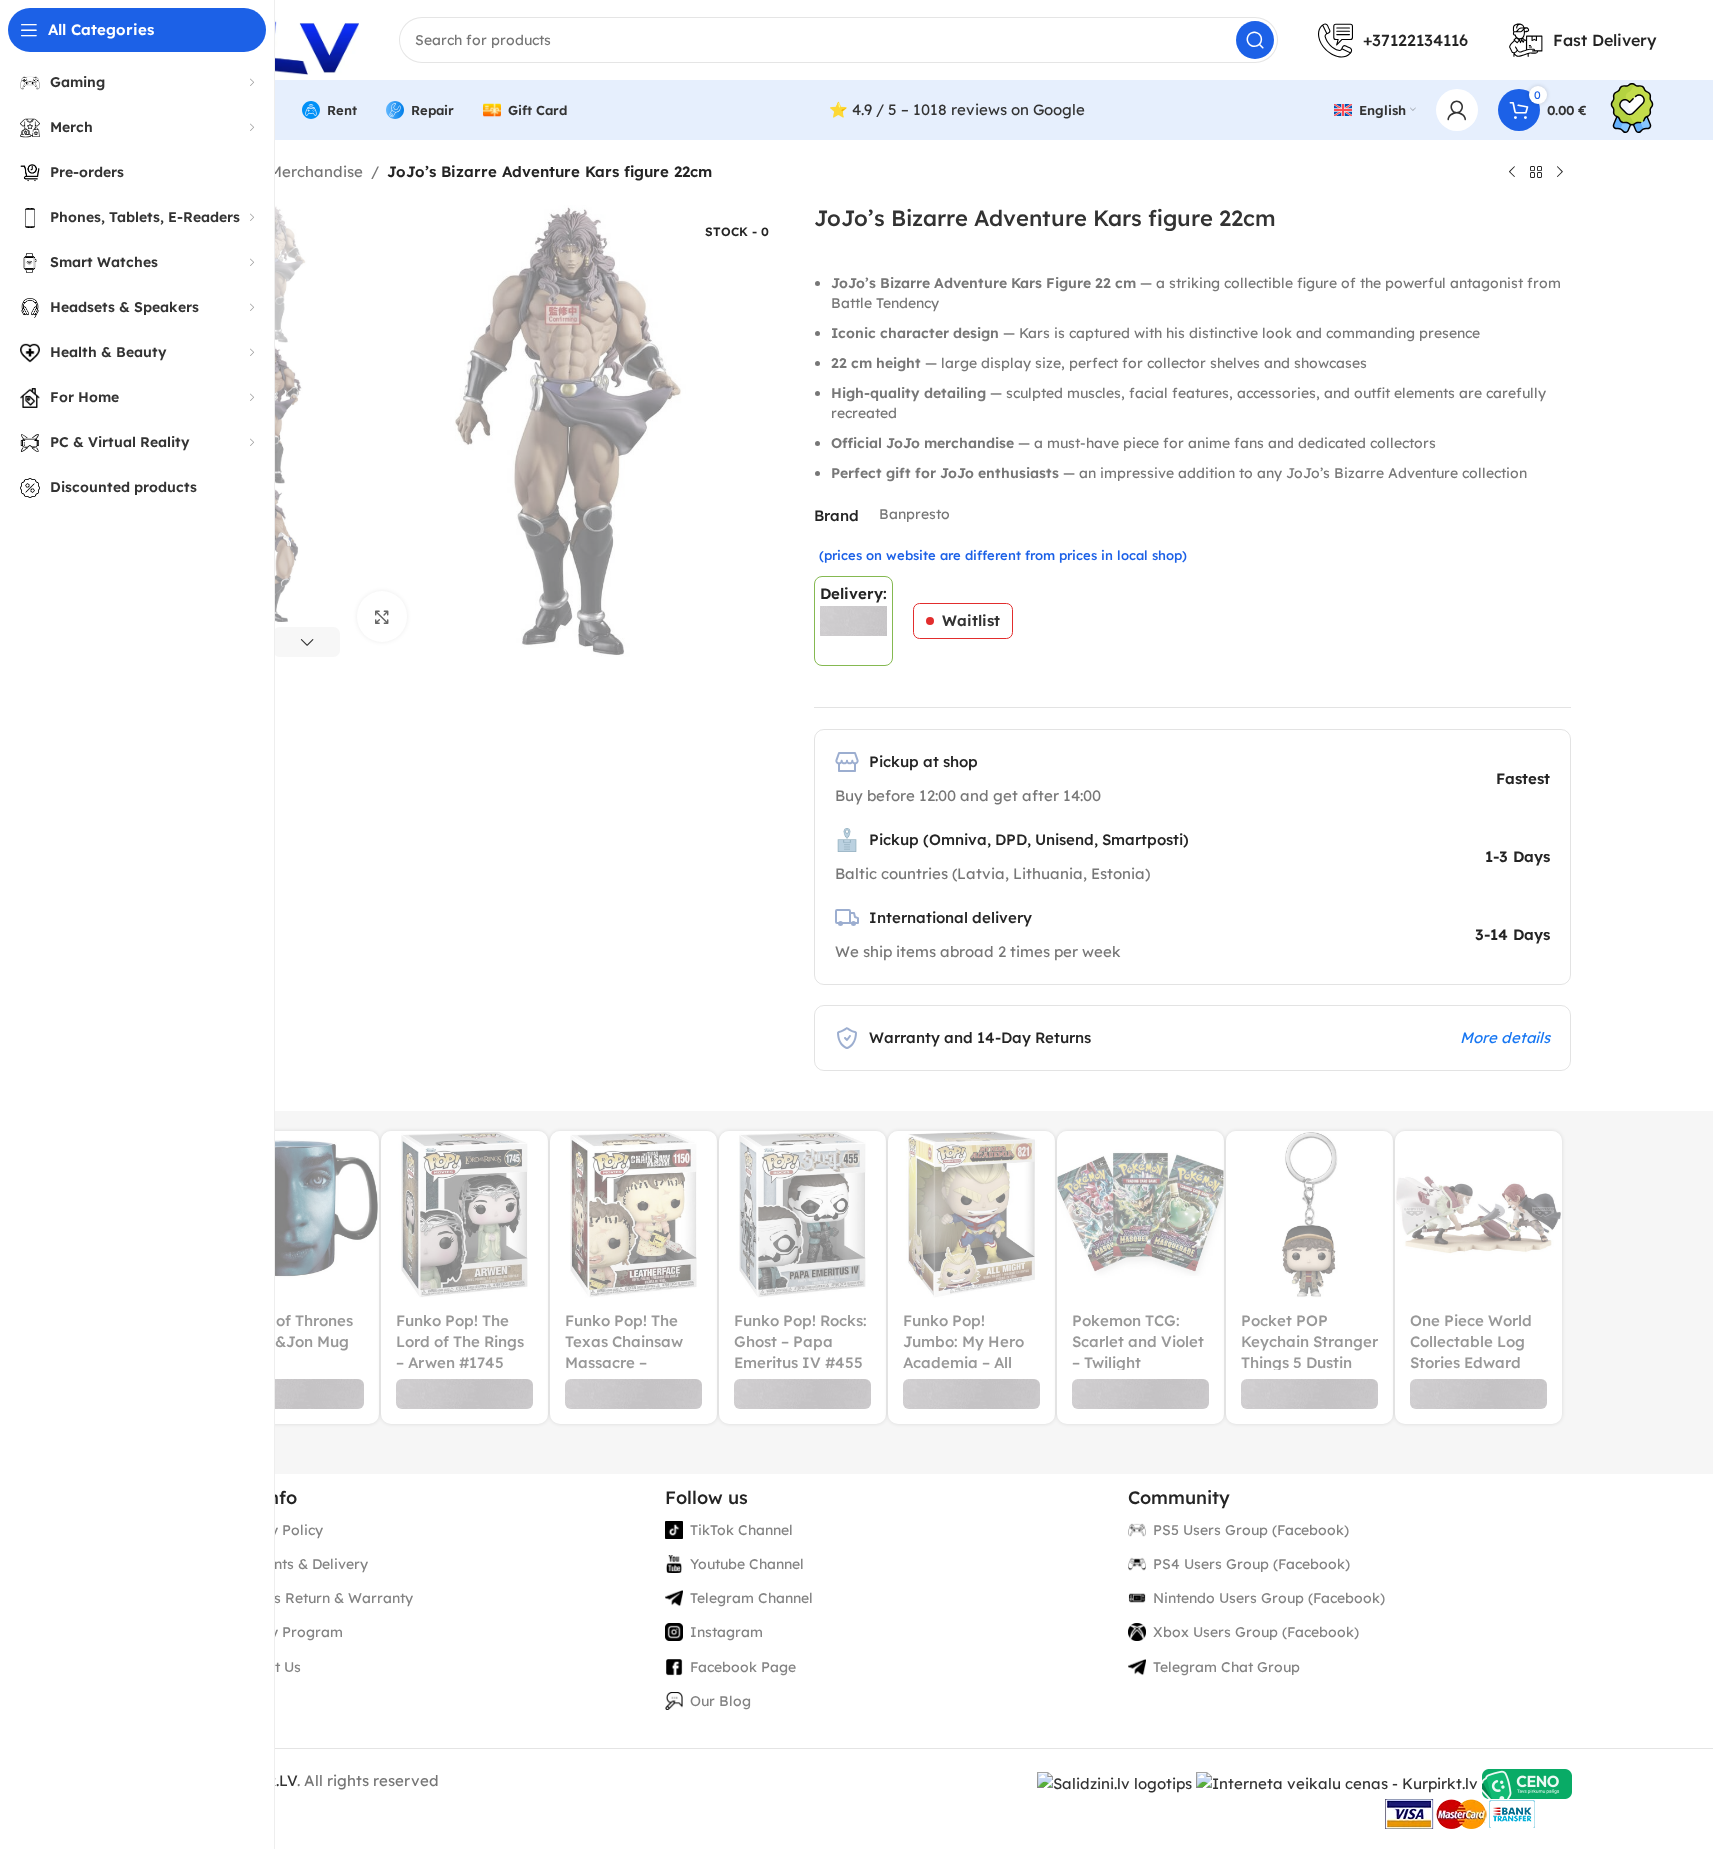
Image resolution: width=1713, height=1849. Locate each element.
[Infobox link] (1632, 110)
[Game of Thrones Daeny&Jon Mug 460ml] (295, 1214)
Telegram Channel (751, 1598)
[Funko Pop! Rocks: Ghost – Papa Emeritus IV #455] (802, 1214)
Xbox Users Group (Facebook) (1256, 1632)
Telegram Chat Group (1226, 1667)
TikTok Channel (741, 1530)
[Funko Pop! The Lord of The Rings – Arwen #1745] (464, 1214)
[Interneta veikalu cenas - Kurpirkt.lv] (1337, 1782)
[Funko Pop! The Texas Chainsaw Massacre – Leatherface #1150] (633, 1214)
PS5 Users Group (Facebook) (1251, 1530)
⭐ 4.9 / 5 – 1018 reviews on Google (957, 109)
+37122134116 (1415, 40)
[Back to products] (1536, 173)
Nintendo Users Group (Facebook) (1269, 1598)
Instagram (726, 1632)
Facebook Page (743, 1667)
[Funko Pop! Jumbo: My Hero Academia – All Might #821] (971, 1214)
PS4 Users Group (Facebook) (1251, 1564)
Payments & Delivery (297, 1564)
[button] (306, 642)
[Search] (1255, 40)
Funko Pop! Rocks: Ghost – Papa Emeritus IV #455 (800, 1341)
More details (1505, 1037)
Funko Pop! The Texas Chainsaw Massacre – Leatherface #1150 (624, 1362)
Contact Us (264, 1667)
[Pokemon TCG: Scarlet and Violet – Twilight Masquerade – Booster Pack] (1140, 1214)
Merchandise (316, 171)
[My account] (1457, 110)
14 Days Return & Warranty (320, 1598)
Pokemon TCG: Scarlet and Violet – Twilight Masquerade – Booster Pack (1138, 1362)
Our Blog (720, 1701)
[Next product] (1560, 173)
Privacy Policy (275, 1530)
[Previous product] (1512, 173)
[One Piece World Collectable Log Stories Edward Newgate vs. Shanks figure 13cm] (1478, 1214)
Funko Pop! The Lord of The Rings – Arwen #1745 (460, 1341)
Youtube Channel (747, 1564)
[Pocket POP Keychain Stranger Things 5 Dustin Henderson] (1309, 1214)
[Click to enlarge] (382, 616)
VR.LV (276, 1780)
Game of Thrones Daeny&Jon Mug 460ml (290, 1341)
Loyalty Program (285, 1632)
